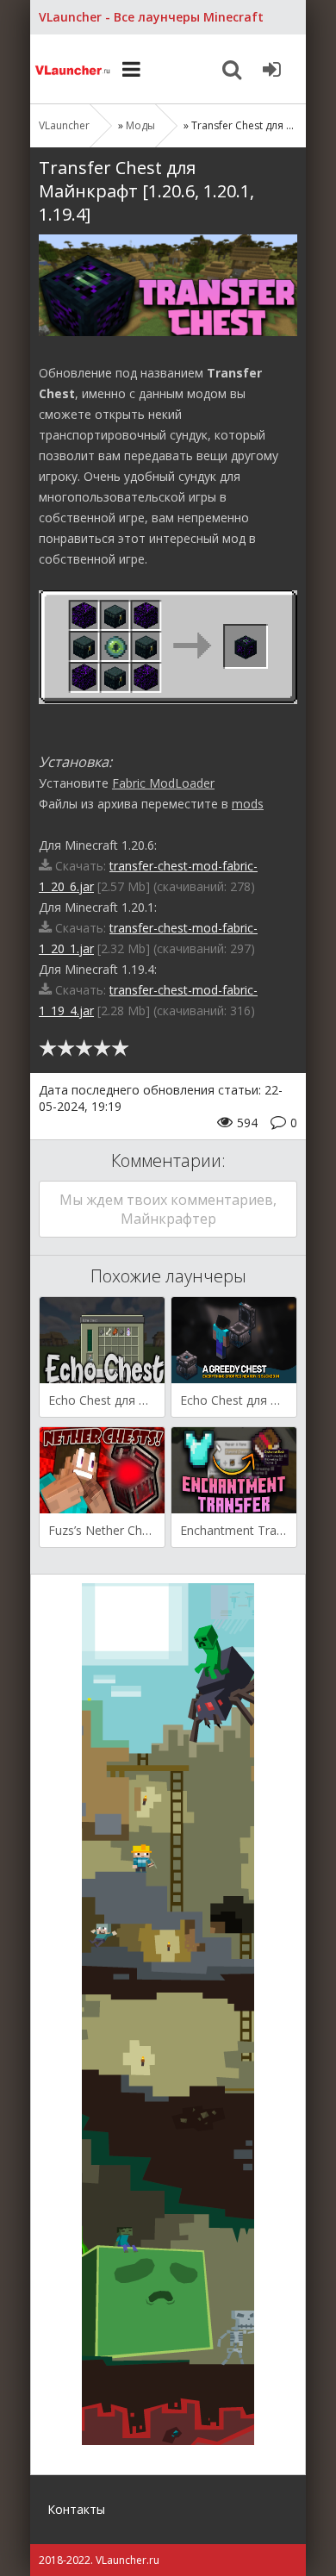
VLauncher (73, 69)
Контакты (76, 2509)
